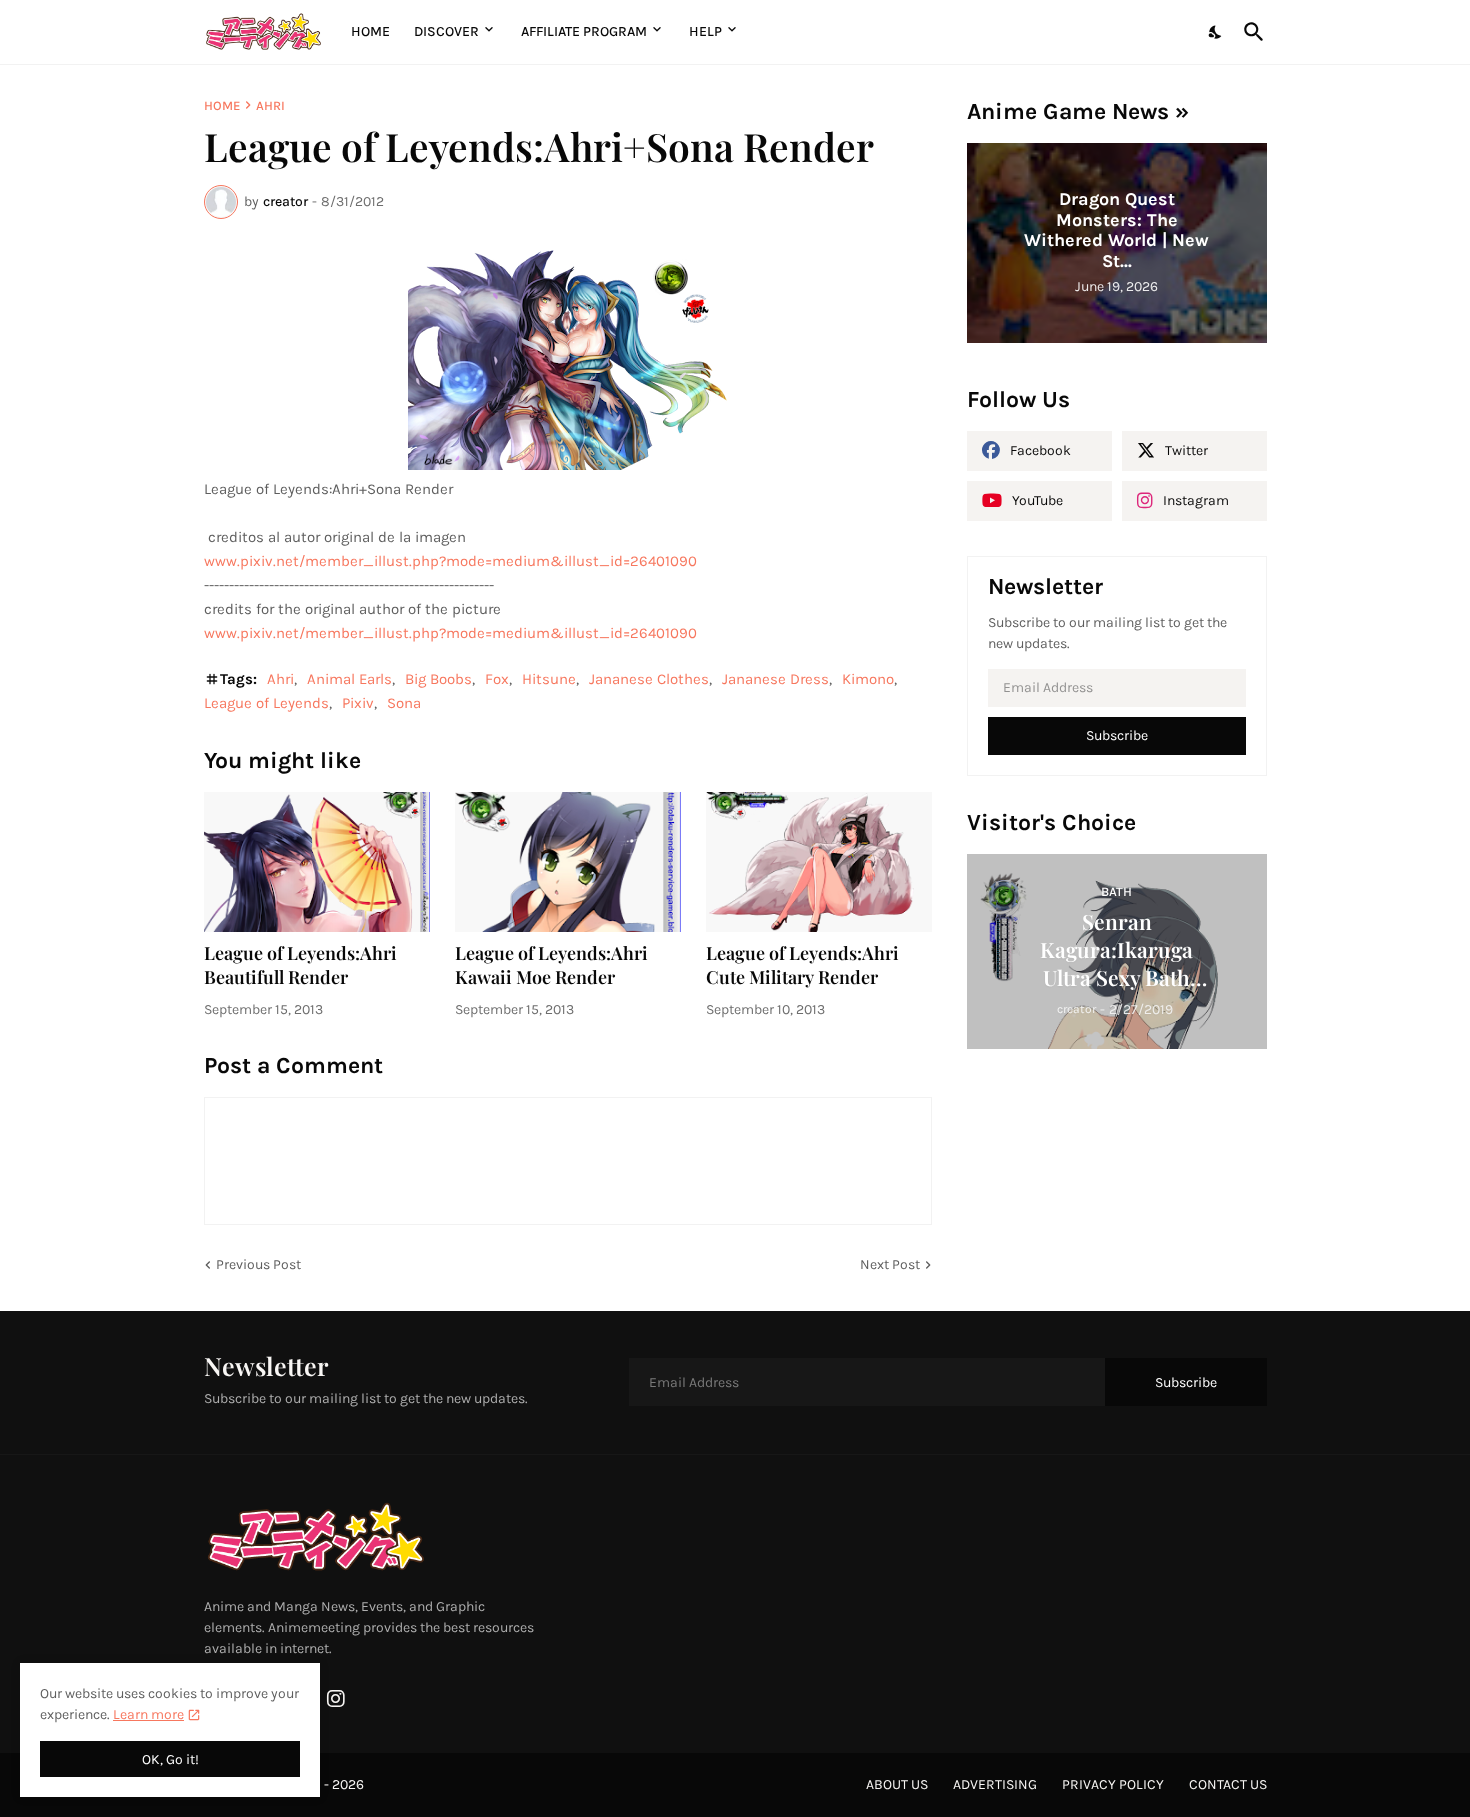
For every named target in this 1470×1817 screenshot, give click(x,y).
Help (705, 31)
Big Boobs (438, 679)
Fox (497, 679)
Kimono (868, 679)
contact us (1228, 1784)
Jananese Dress (775, 679)
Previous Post (258, 1264)
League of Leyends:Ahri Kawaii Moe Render (551, 965)
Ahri (270, 105)
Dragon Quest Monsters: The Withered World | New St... (1116, 230)
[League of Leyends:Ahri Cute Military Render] (819, 862)
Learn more (148, 1714)
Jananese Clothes (649, 679)
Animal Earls (349, 679)
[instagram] (336, 1699)
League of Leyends (266, 703)
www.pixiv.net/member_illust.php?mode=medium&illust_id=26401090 (450, 561)
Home (370, 31)
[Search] (1250, 32)
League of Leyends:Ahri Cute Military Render (802, 965)
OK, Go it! (170, 1759)
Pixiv (358, 703)
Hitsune (549, 679)
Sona (404, 703)
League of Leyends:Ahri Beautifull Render (300, 965)
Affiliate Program (584, 31)
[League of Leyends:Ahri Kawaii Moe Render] (568, 862)
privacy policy (1113, 1784)
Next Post (890, 1264)
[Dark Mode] (1216, 32)
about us (897, 1784)
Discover (446, 31)
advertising (995, 1784)
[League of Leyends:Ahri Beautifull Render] (317, 862)
